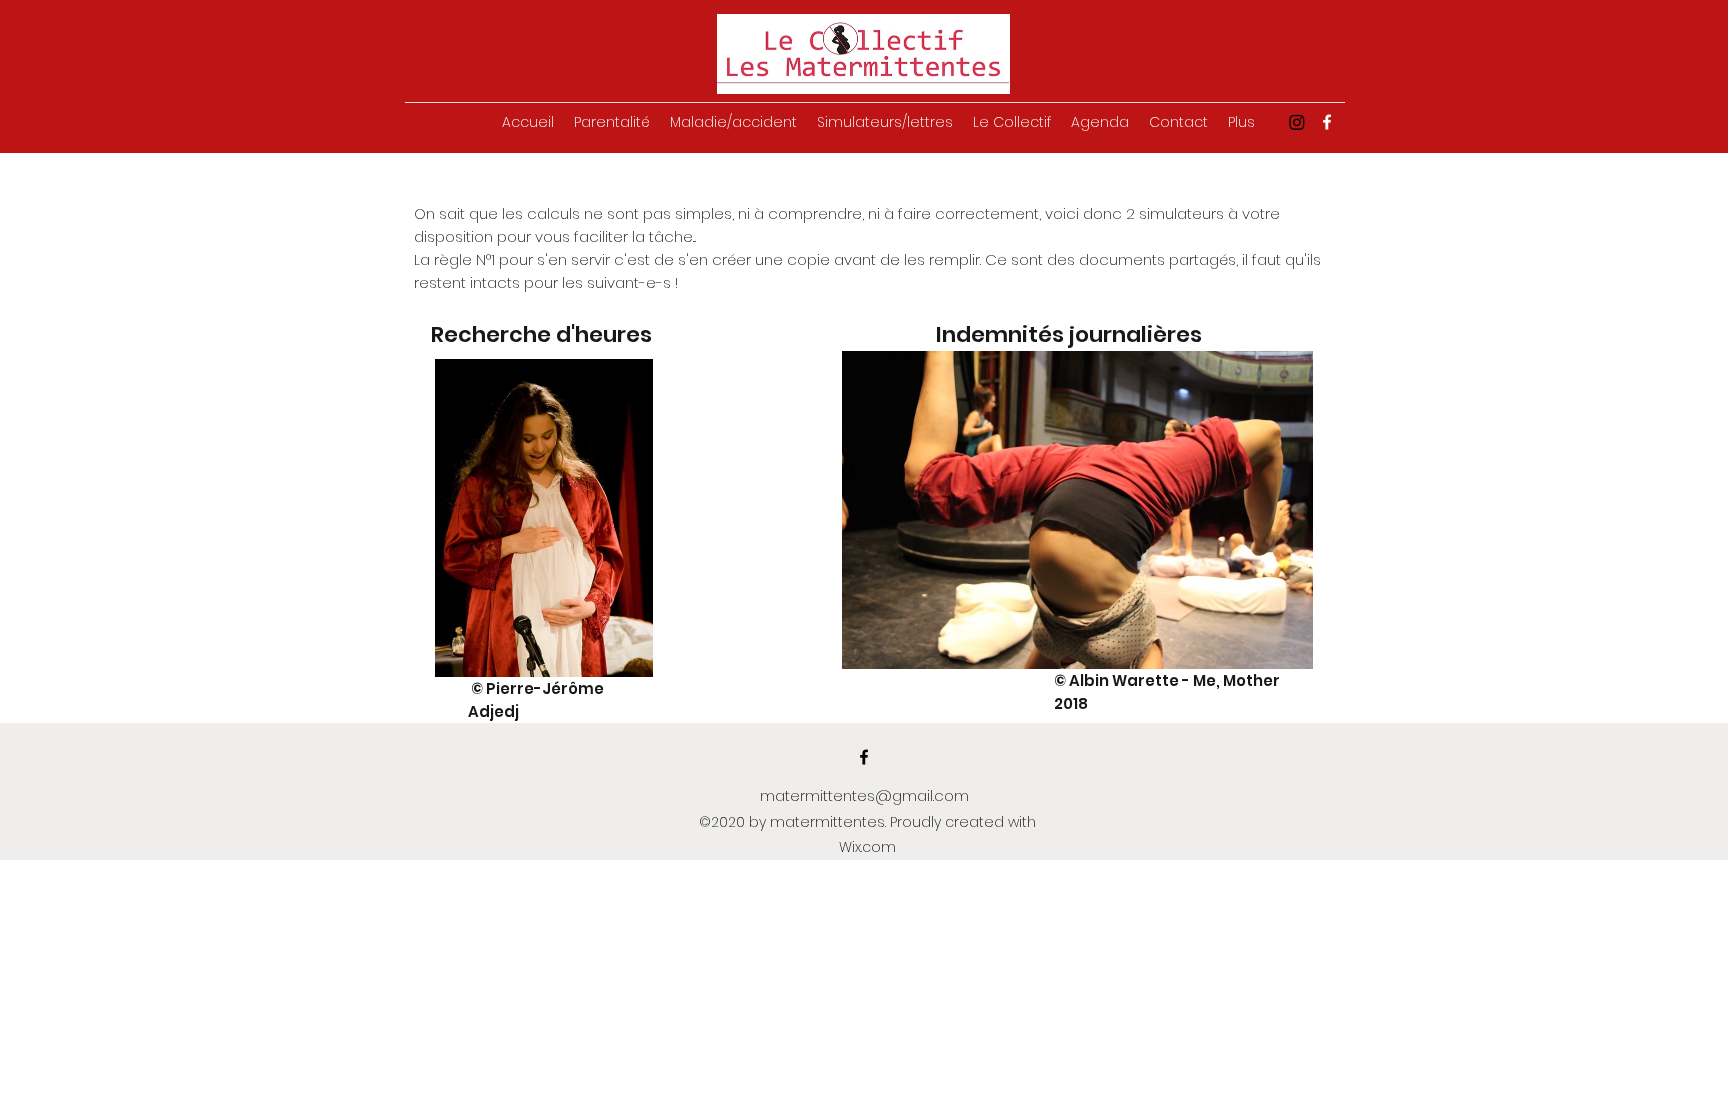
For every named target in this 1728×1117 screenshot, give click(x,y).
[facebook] (1327, 122)
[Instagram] (1297, 122)
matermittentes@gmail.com (864, 795)
